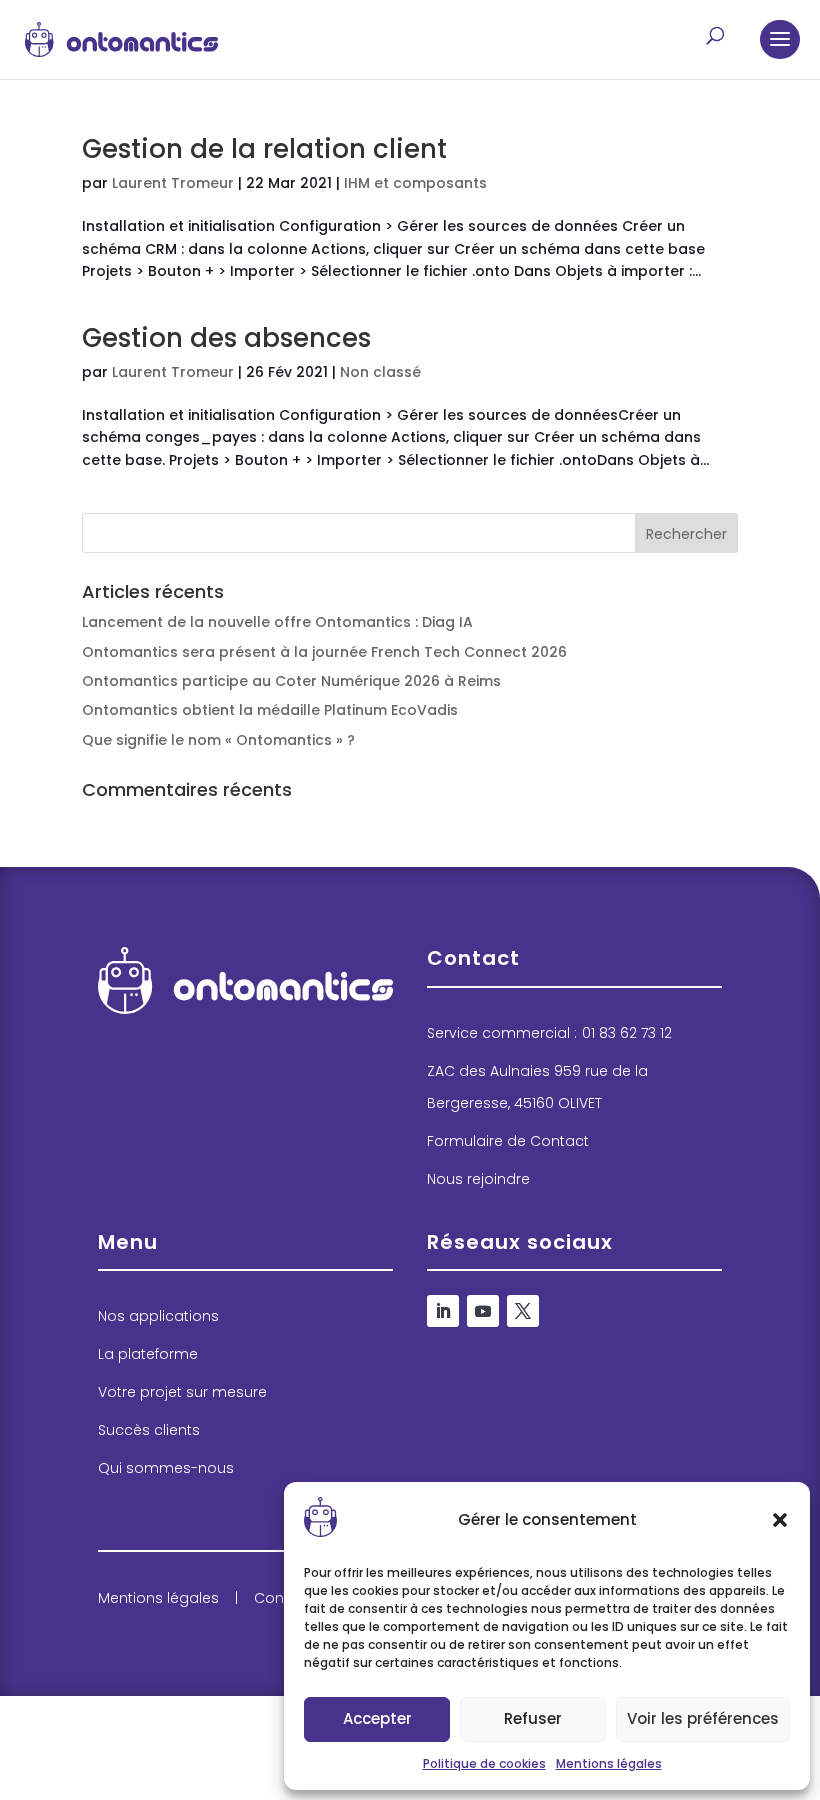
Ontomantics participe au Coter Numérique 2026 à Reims (291, 681)
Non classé (380, 372)
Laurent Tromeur (173, 183)
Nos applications (158, 1316)
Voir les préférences (703, 1718)
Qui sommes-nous (166, 1468)
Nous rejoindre (478, 1179)
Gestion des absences (226, 338)
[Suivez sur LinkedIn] (443, 1311)
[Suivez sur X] (523, 1311)
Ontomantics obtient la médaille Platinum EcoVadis (270, 710)
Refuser (533, 1718)
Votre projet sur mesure (182, 1392)
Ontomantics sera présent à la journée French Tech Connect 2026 (324, 652)
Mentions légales (609, 1763)
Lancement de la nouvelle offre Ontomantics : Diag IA (277, 622)
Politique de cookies (484, 1763)
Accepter (377, 1718)
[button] (780, 1520)
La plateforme (148, 1354)
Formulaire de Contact (508, 1141)
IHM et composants (415, 183)
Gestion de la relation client (264, 149)
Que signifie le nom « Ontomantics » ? (218, 740)
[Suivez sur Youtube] (483, 1311)
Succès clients (149, 1430)
